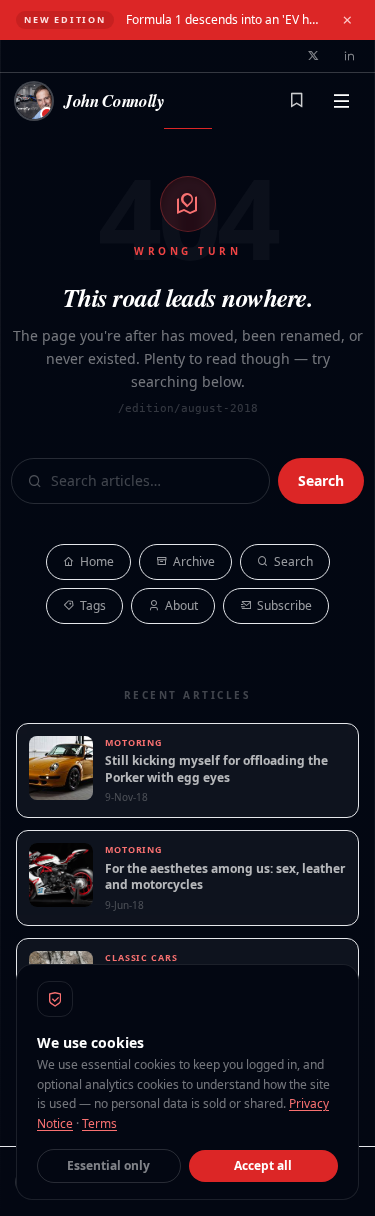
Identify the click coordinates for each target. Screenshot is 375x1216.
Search (321, 480)
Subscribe (284, 605)
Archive (194, 561)
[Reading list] (297, 101)
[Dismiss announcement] (347, 20)
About (181, 605)
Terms (99, 1123)
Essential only (108, 1165)
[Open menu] (341, 101)
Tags (93, 605)
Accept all (263, 1165)
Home (97, 561)
